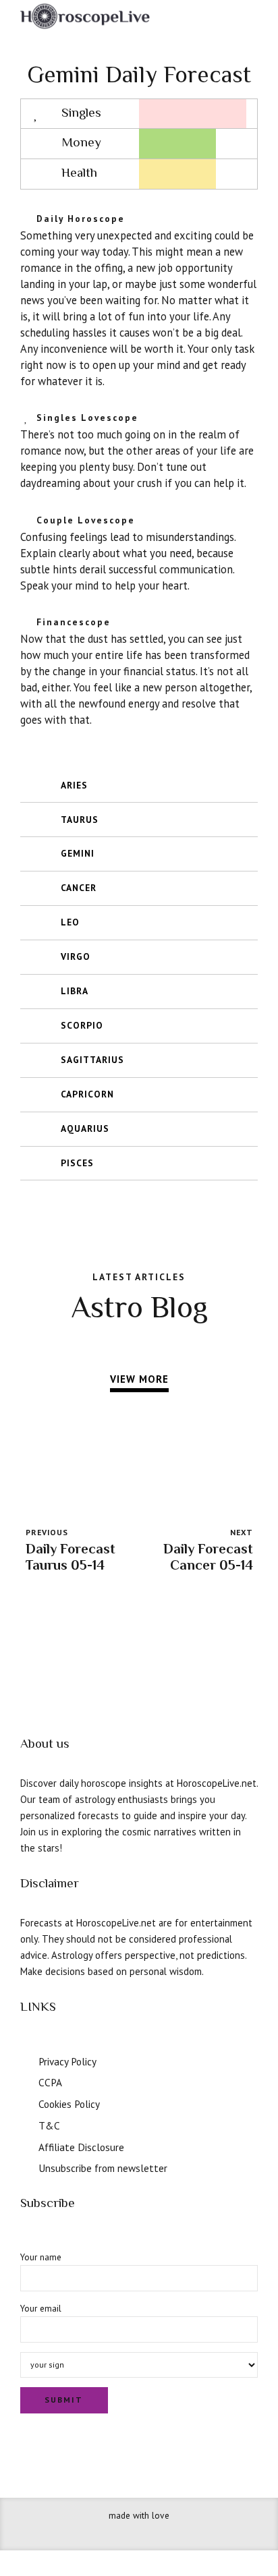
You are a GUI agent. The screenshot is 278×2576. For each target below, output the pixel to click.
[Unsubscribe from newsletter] (25, 2167)
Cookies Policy (69, 2104)
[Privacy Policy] (25, 2060)
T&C (49, 2125)
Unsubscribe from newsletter (103, 2168)
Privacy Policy (67, 2061)
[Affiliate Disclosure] (25, 2146)
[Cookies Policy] (25, 2102)
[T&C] (25, 2124)
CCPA (50, 2082)
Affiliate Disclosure (81, 2147)
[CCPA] (25, 2081)
